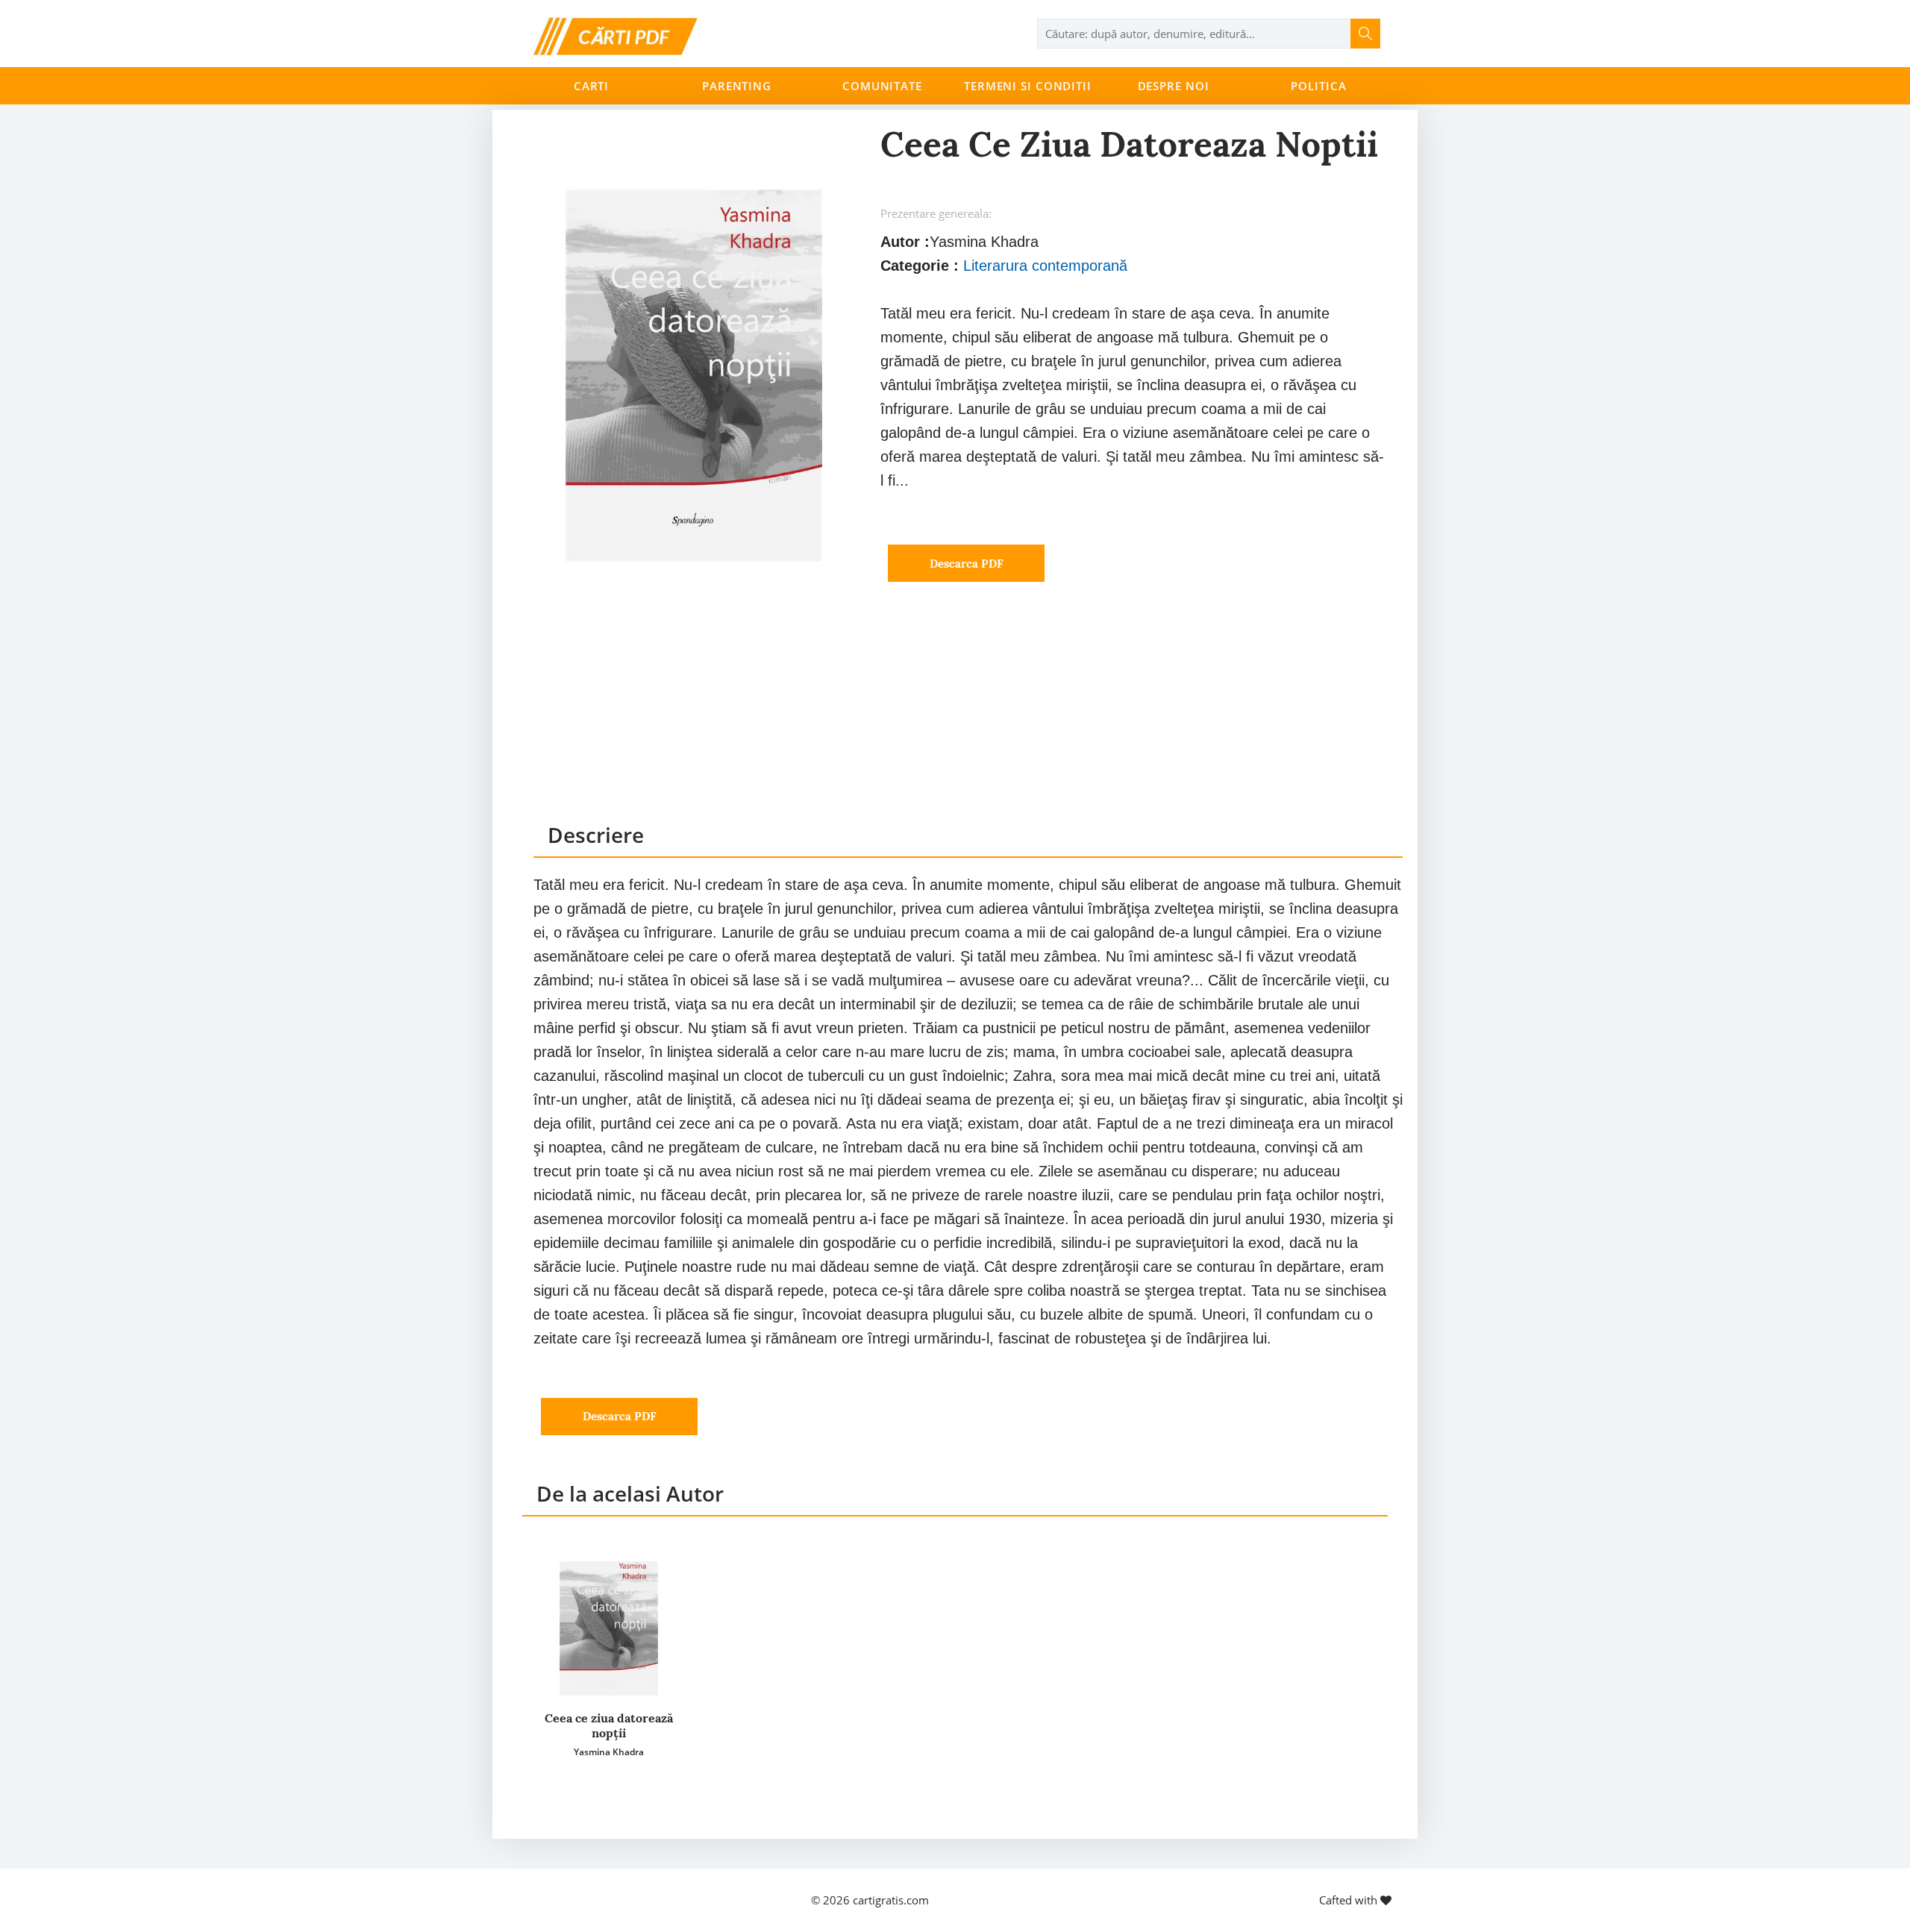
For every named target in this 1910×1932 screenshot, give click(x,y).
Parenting (737, 86)
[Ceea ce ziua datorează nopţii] (609, 1628)
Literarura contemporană (1045, 266)
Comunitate (882, 86)
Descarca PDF (967, 564)
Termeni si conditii (1028, 86)
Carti (591, 86)
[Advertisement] (968, 716)
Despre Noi (1174, 86)
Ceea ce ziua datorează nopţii (609, 1725)
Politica (1318, 86)
